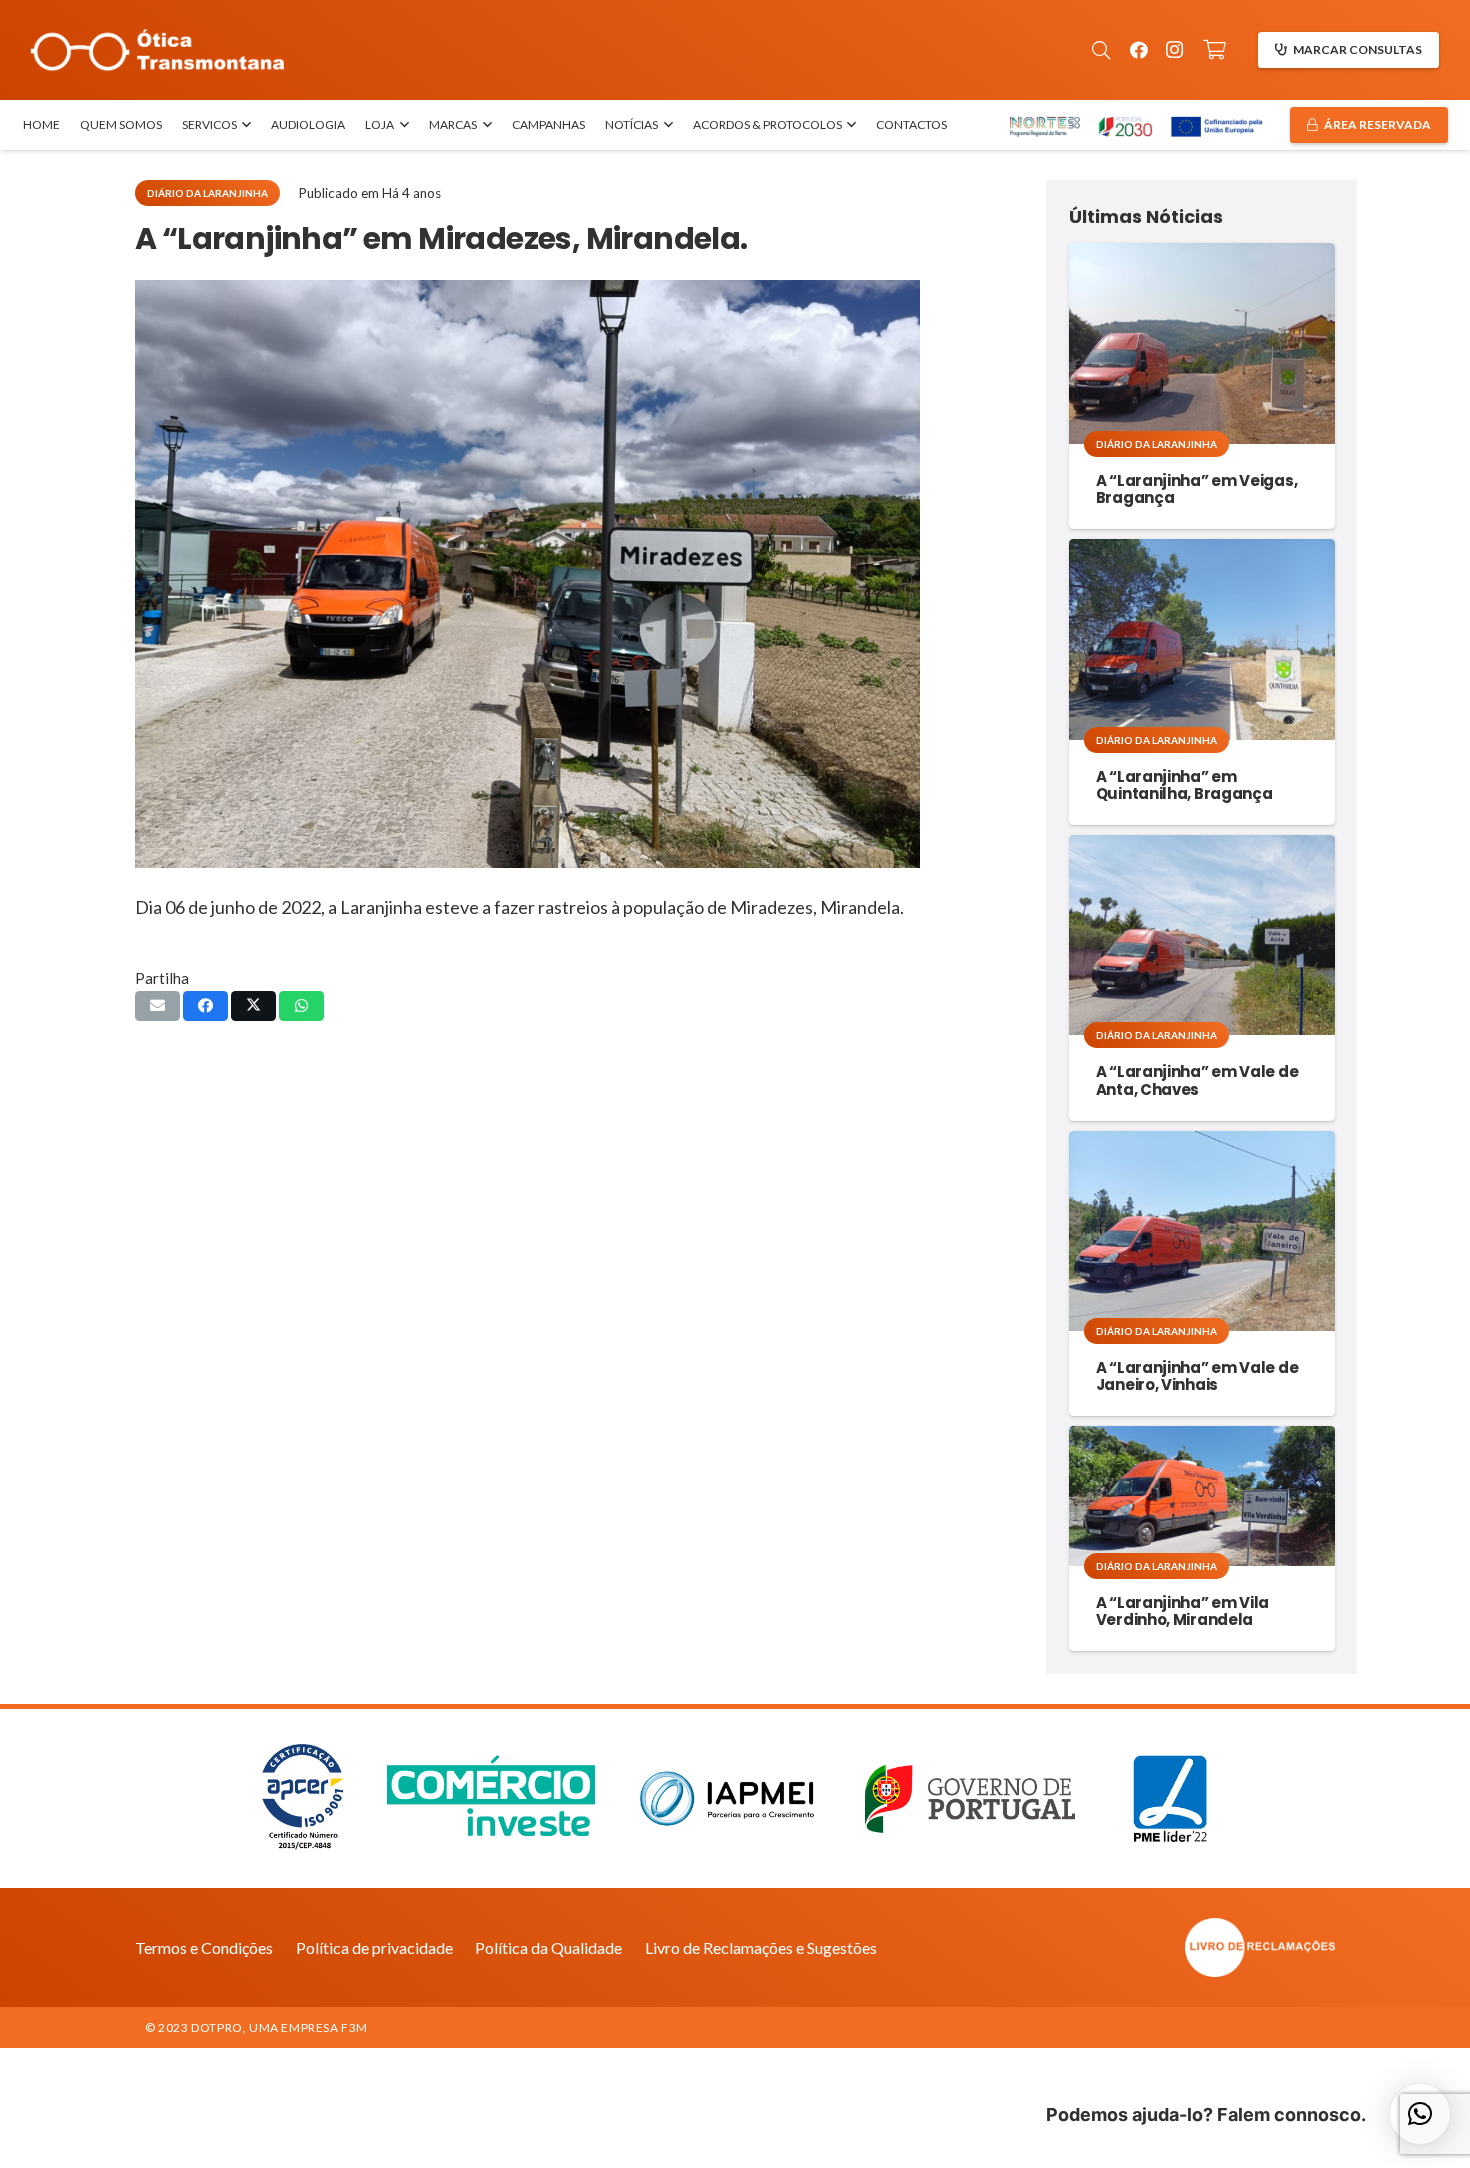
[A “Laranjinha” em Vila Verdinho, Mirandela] (1202, 1496)
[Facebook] (1139, 50)
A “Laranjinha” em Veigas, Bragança (1197, 489)
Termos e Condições (204, 1947)
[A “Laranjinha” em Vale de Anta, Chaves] (1202, 935)
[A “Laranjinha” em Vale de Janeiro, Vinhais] (1202, 1231)
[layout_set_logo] (1150, 1947)
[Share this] (205, 1006)
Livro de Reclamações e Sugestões (761, 1947)
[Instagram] (1175, 50)
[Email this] (157, 1006)
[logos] (1134, 125)
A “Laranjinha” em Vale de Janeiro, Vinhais (1197, 1376)
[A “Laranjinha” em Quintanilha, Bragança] (1202, 639)
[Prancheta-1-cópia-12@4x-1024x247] (157, 50)
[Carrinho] (1215, 50)
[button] (1101, 50)
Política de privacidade (374, 1947)
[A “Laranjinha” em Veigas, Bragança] (1202, 343)
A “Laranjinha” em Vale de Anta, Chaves (1197, 1080)
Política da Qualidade (548, 1947)
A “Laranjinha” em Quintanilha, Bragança (1184, 785)
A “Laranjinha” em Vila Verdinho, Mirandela (1182, 1611)
